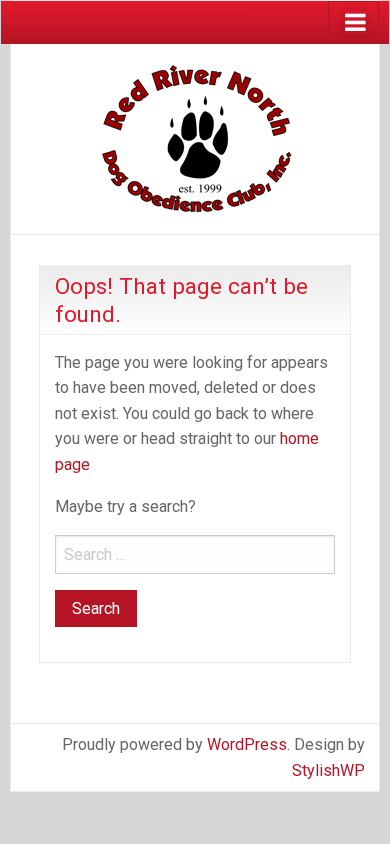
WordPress (247, 744)
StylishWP (328, 770)
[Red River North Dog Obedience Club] (195, 137)
